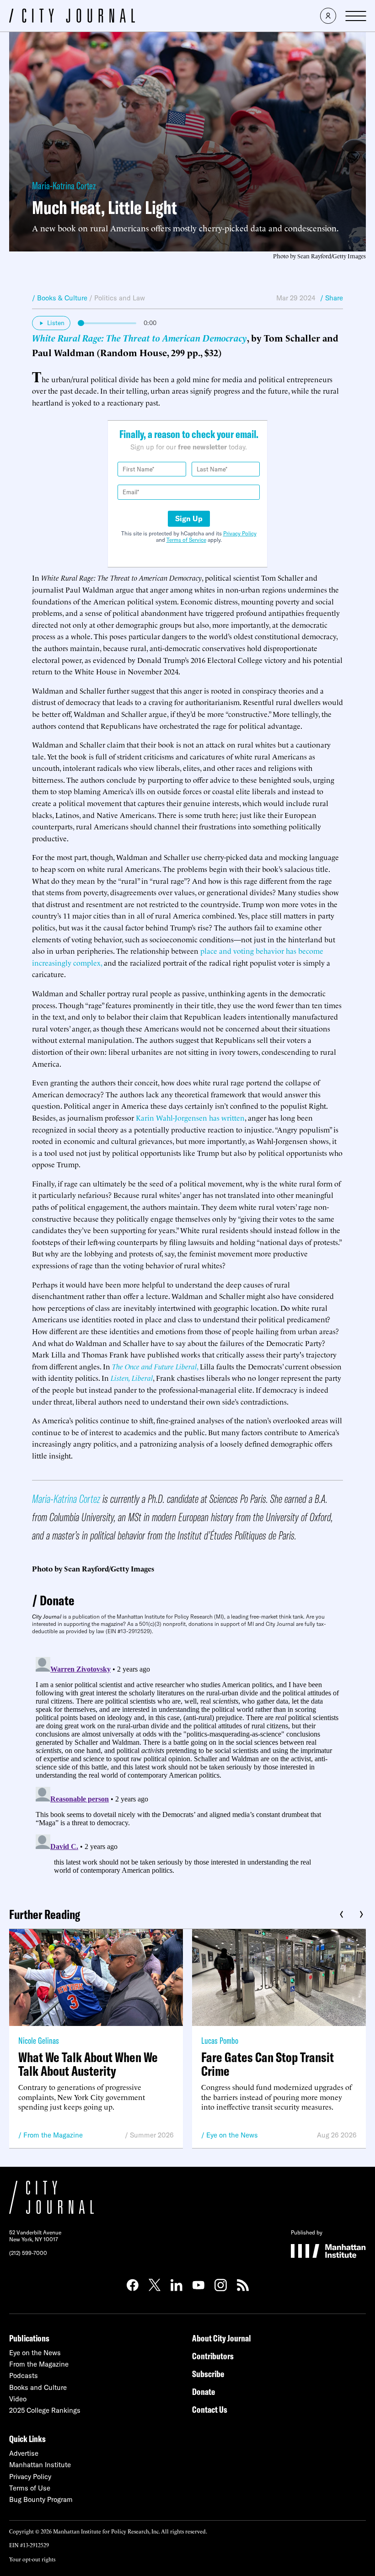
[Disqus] (187, 1768)
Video (18, 2399)
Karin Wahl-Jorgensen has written (190, 1117)
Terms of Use (30, 2488)
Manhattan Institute (40, 2465)
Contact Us (210, 2409)
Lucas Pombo (220, 2040)
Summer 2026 (152, 2135)
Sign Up (189, 518)
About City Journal (222, 2338)
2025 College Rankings (45, 2410)
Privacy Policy (240, 533)
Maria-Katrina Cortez (64, 186)
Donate (57, 1600)
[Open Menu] (356, 16)
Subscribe (208, 2374)
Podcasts (24, 2376)
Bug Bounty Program (41, 2499)
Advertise (24, 2453)
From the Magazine (53, 2135)
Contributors (213, 2356)
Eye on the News (232, 2135)
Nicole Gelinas (39, 2040)
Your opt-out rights (32, 2559)
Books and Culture (38, 2387)
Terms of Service (186, 540)
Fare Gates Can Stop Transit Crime (268, 2064)
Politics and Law (120, 298)
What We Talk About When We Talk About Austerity (88, 2064)
